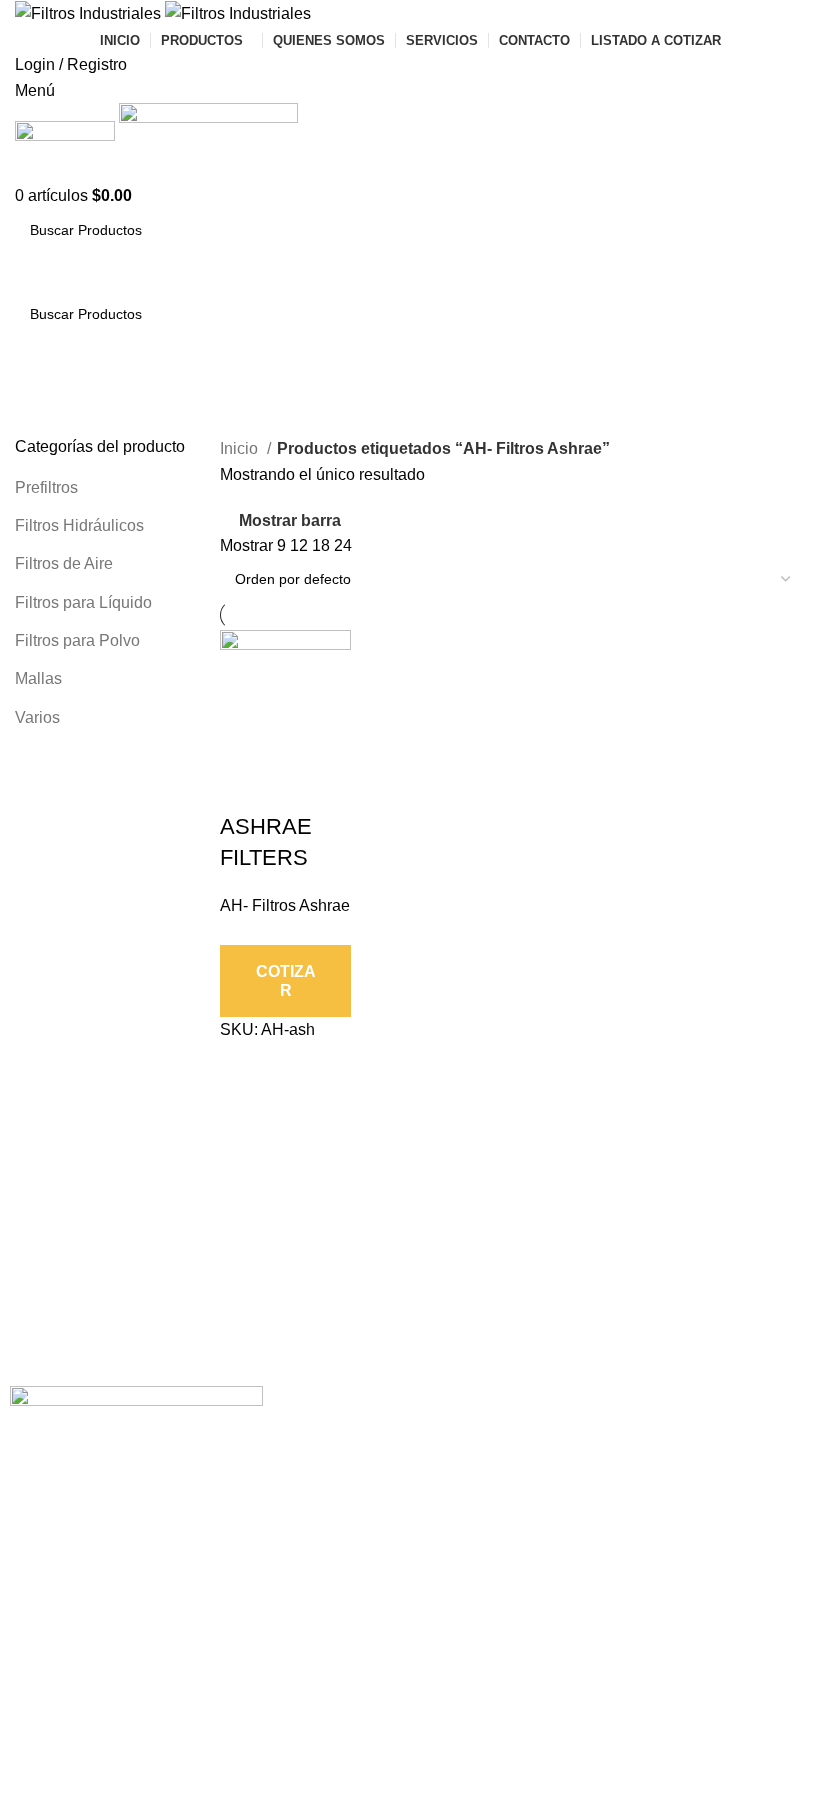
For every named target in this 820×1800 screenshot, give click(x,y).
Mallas (38, 678)
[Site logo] (90, 12)
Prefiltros (46, 487)
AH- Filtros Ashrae (285, 905)
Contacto (311, 1472)
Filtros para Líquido (83, 602)
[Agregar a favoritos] (299, 787)
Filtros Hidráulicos (79, 525)
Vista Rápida (245, 787)
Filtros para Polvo (77, 640)
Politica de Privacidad (350, 1438)
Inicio (241, 448)
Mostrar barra (290, 520)
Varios (37, 717)
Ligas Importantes (357, 1403)
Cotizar (286, 981)
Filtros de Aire (64, 563)
